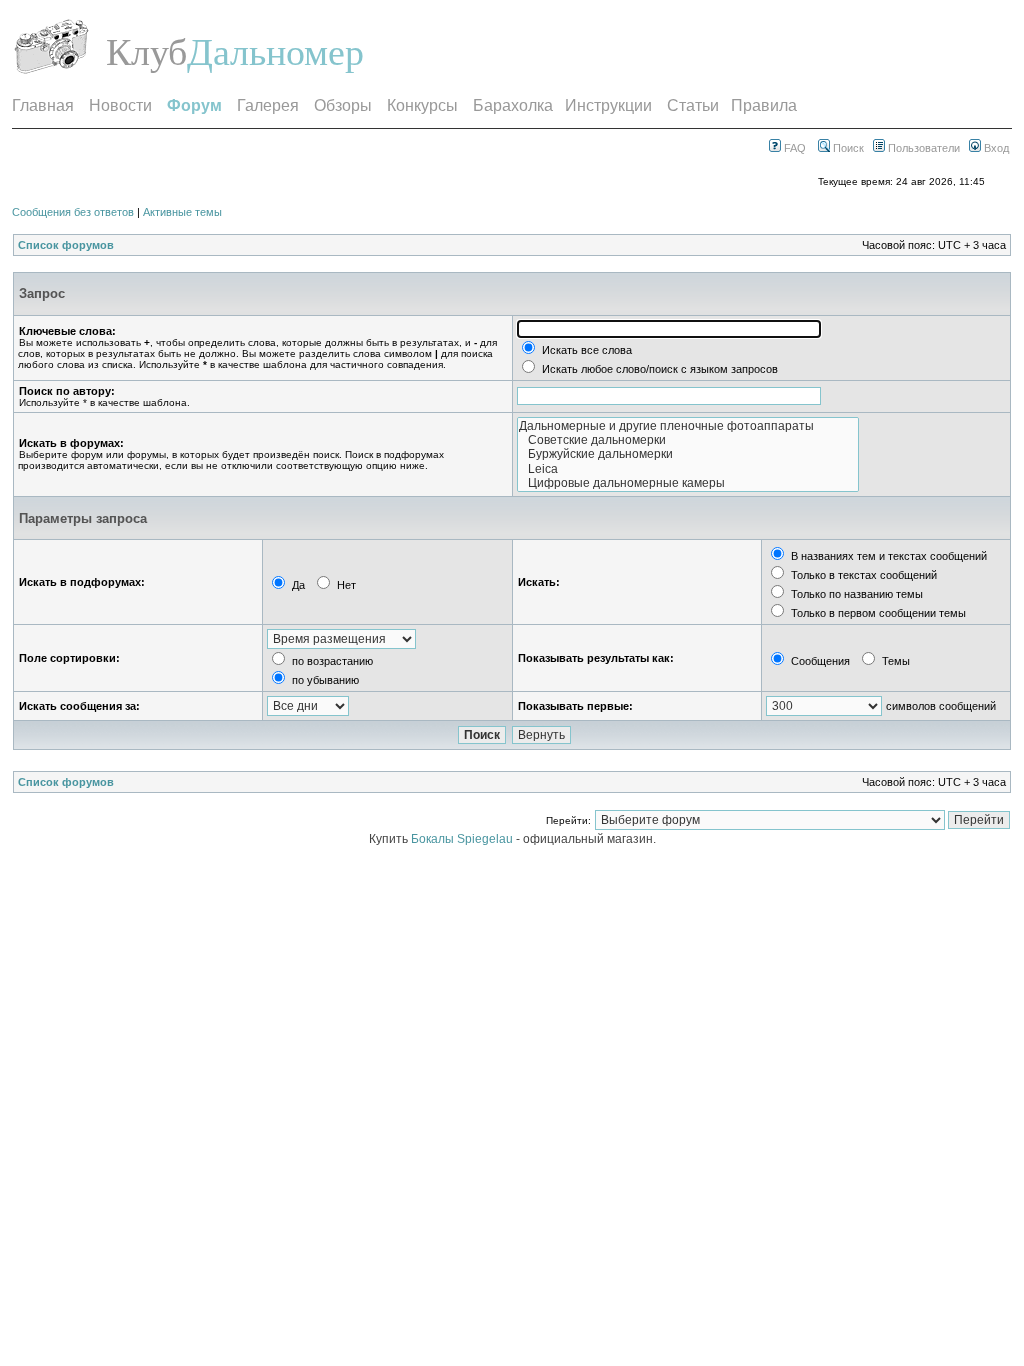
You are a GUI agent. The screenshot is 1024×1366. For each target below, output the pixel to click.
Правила (764, 105)
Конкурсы (422, 105)
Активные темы (182, 212)
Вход (995, 148)
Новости (120, 105)
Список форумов (66, 245)
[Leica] (688, 469)
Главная (43, 105)
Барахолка (513, 105)
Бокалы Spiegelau (463, 839)
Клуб (146, 52)
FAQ (793, 148)
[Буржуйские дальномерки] (688, 454)
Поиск (847, 148)
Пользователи (922, 148)
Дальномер (275, 52)
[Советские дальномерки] (688, 440)
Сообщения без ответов (73, 212)
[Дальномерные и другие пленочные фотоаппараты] (688, 426)
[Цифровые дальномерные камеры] (688, 483)
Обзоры (343, 105)
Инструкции (608, 105)
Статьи (693, 105)
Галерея (268, 105)
